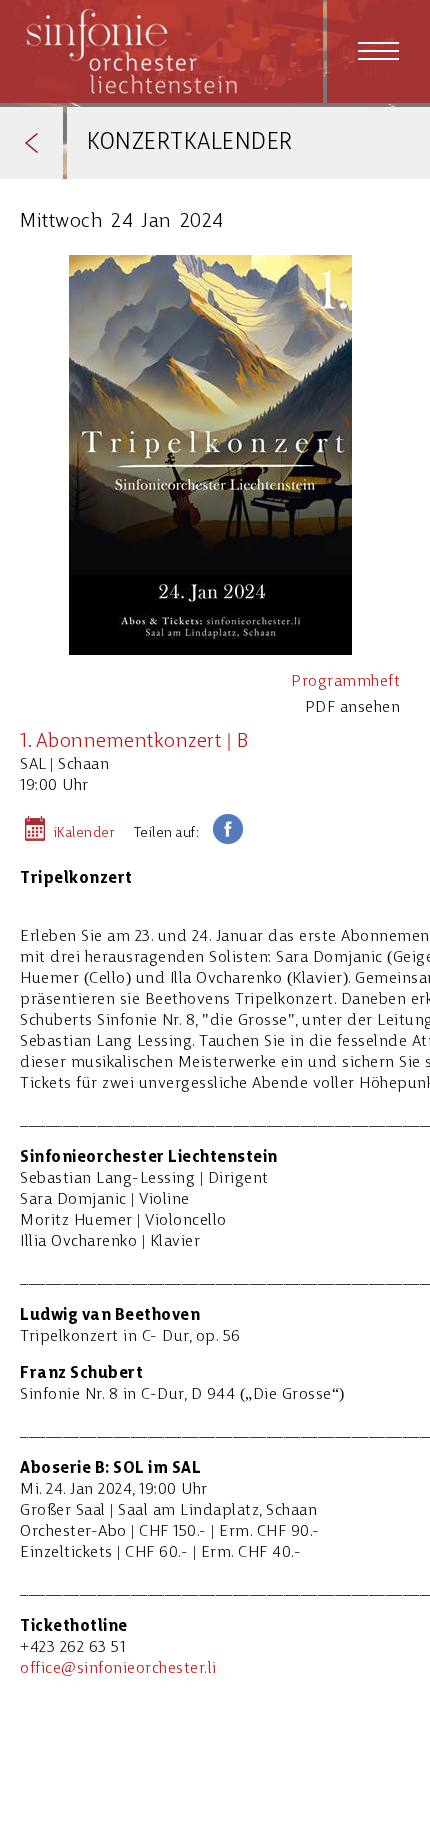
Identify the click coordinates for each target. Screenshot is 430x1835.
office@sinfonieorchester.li (118, 1669)
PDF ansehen (353, 708)
